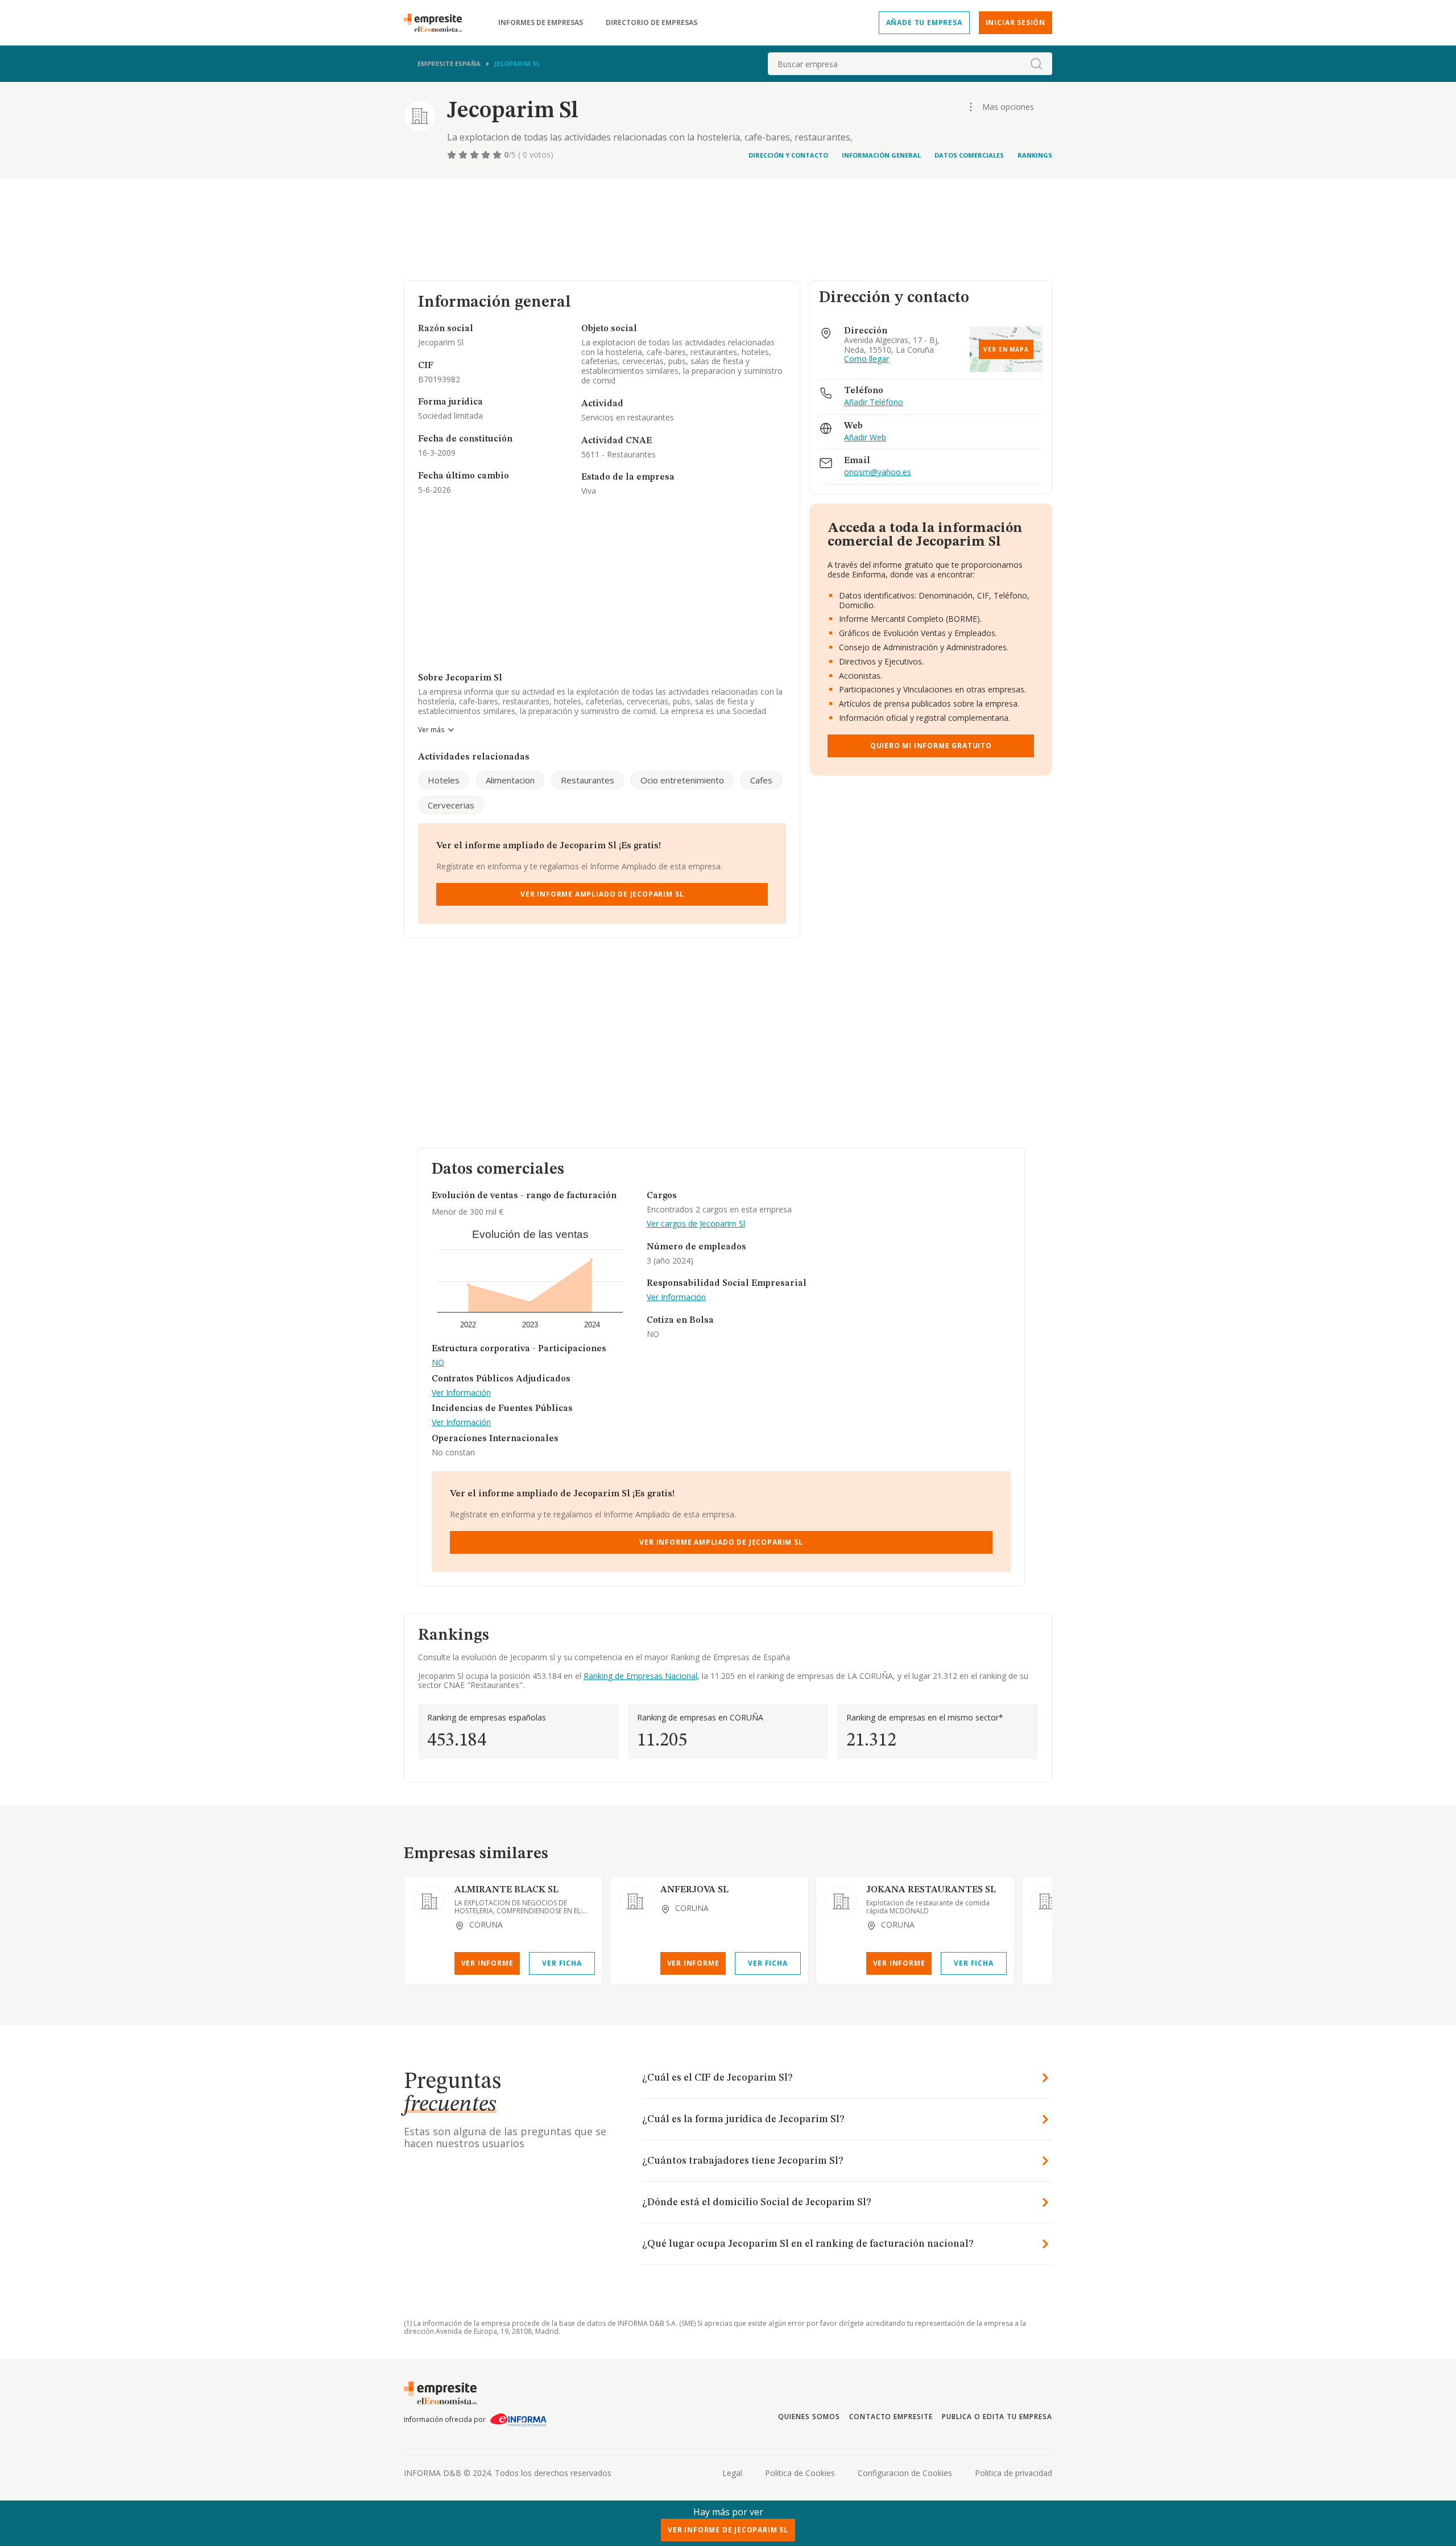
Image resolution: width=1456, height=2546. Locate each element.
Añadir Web (865, 438)
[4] (487, 155)
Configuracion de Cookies (905, 2473)
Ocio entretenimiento (682, 780)
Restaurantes (588, 780)
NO (438, 1363)
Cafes (761, 780)
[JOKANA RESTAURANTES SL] (841, 1901)
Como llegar (866, 359)
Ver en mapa (1006, 349)
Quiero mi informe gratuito (931, 746)
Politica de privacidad (1014, 2473)
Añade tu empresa (924, 22)
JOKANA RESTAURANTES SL (931, 1890)
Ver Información (461, 1393)
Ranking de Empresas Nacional (640, 1676)
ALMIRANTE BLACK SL (506, 1890)
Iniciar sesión (1016, 22)
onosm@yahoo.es (878, 473)
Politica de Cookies (800, 2473)
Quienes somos (809, 2417)
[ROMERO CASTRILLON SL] (1047, 1901)
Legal (732, 2473)
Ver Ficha (562, 1963)
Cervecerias (451, 805)
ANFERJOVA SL (694, 1890)
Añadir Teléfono (874, 403)
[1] (453, 155)
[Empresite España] (437, 23)
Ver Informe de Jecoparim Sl (728, 2530)
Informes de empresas (541, 23)
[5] (498, 155)
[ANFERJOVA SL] (635, 1901)
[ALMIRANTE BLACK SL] (429, 1901)
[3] (475, 155)
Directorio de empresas (652, 23)
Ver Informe (487, 1963)
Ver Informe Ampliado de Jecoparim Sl (602, 894)
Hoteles (444, 780)
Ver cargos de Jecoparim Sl (696, 1224)
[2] (464, 155)
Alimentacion (510, 780)
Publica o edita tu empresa (997, 2417)
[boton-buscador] (1036, 64)
